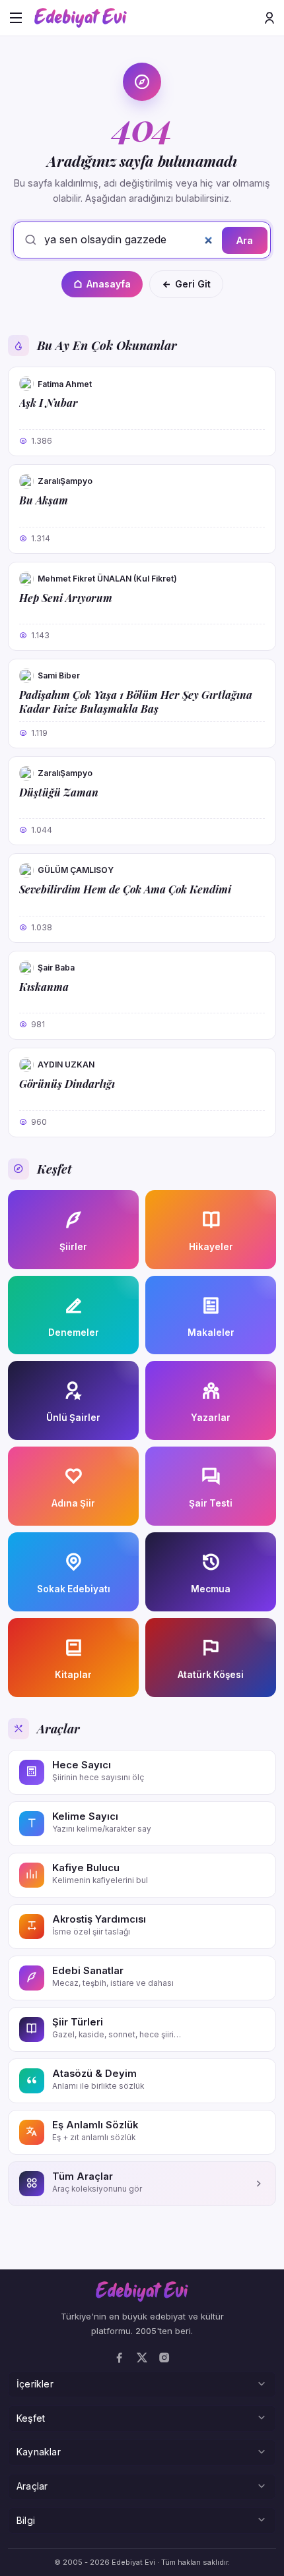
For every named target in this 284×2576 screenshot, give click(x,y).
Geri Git (193, 284)
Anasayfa (109, 284)
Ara (245, 240)
